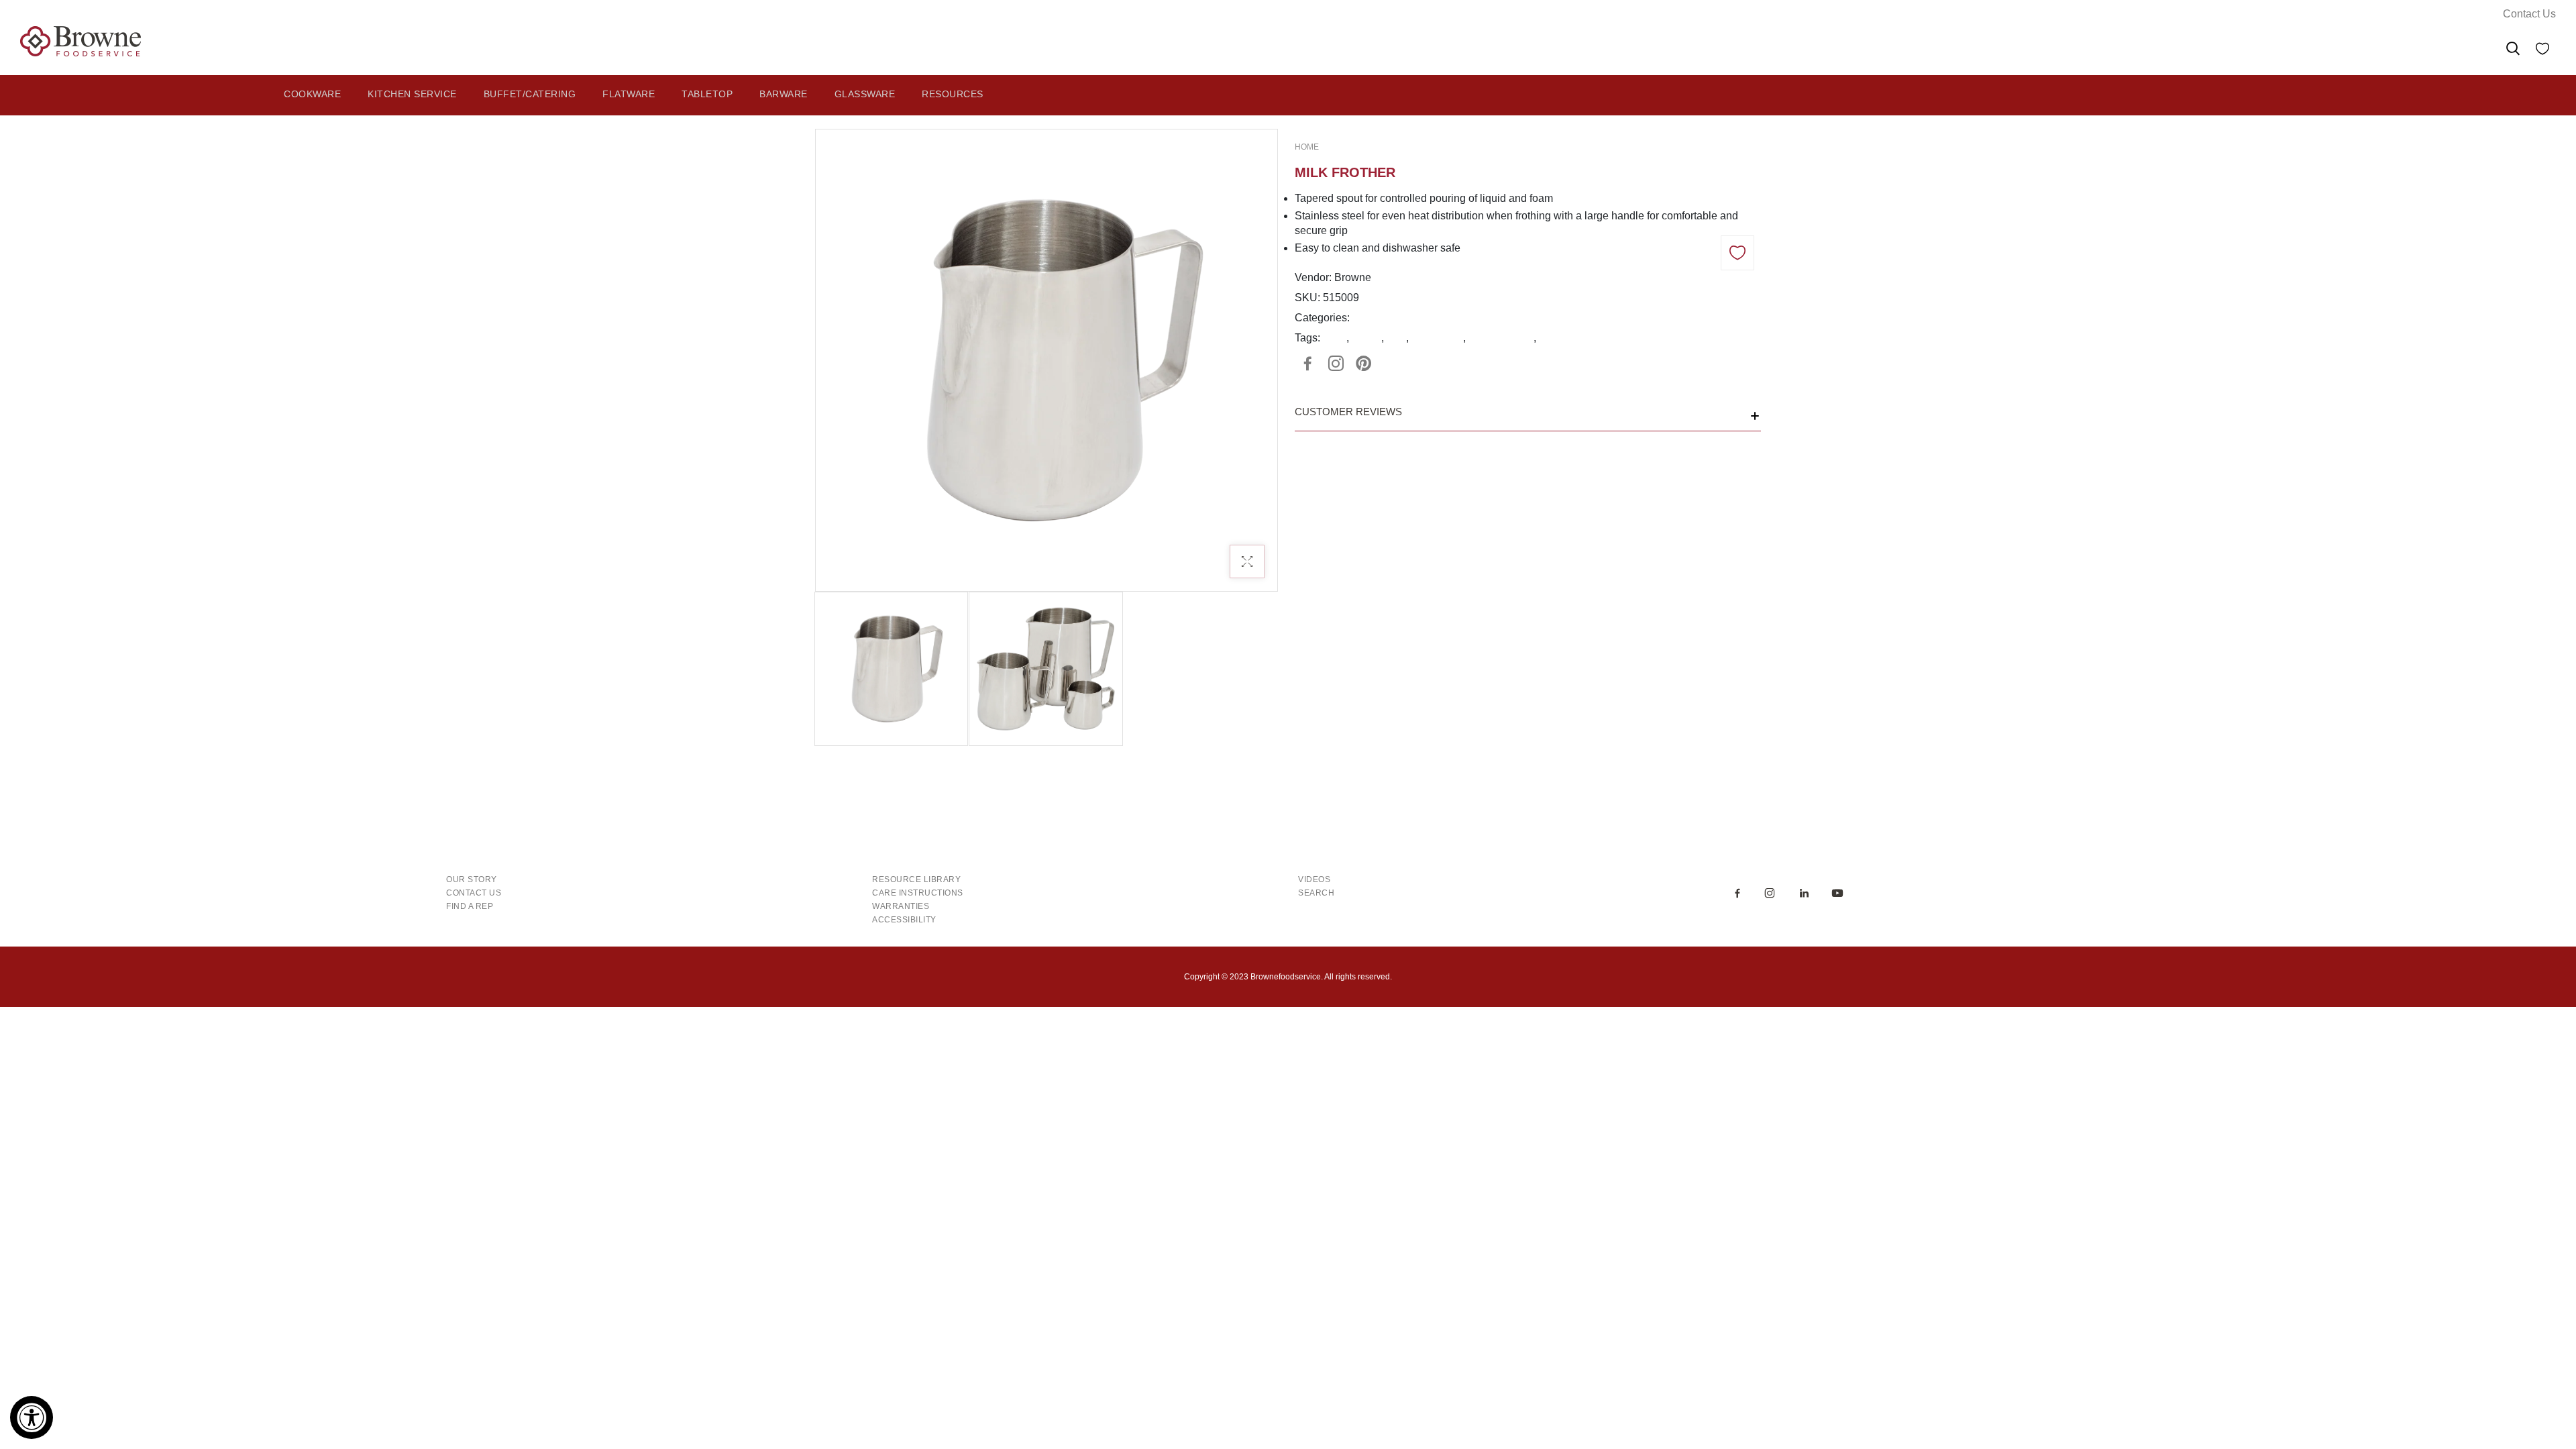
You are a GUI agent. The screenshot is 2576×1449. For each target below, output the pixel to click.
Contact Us (2529, 14)
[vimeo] (1364, 364)
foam (1335, 338)
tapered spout (1501, 338)
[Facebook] (1307, 364)
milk (1396, 338)
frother (1366, 338)
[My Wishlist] (2542, 51)
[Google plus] (1336, 364)
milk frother (1437, 338)
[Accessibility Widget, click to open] (32, 1417)
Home (1307, 147)
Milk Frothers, (1385, 318)
